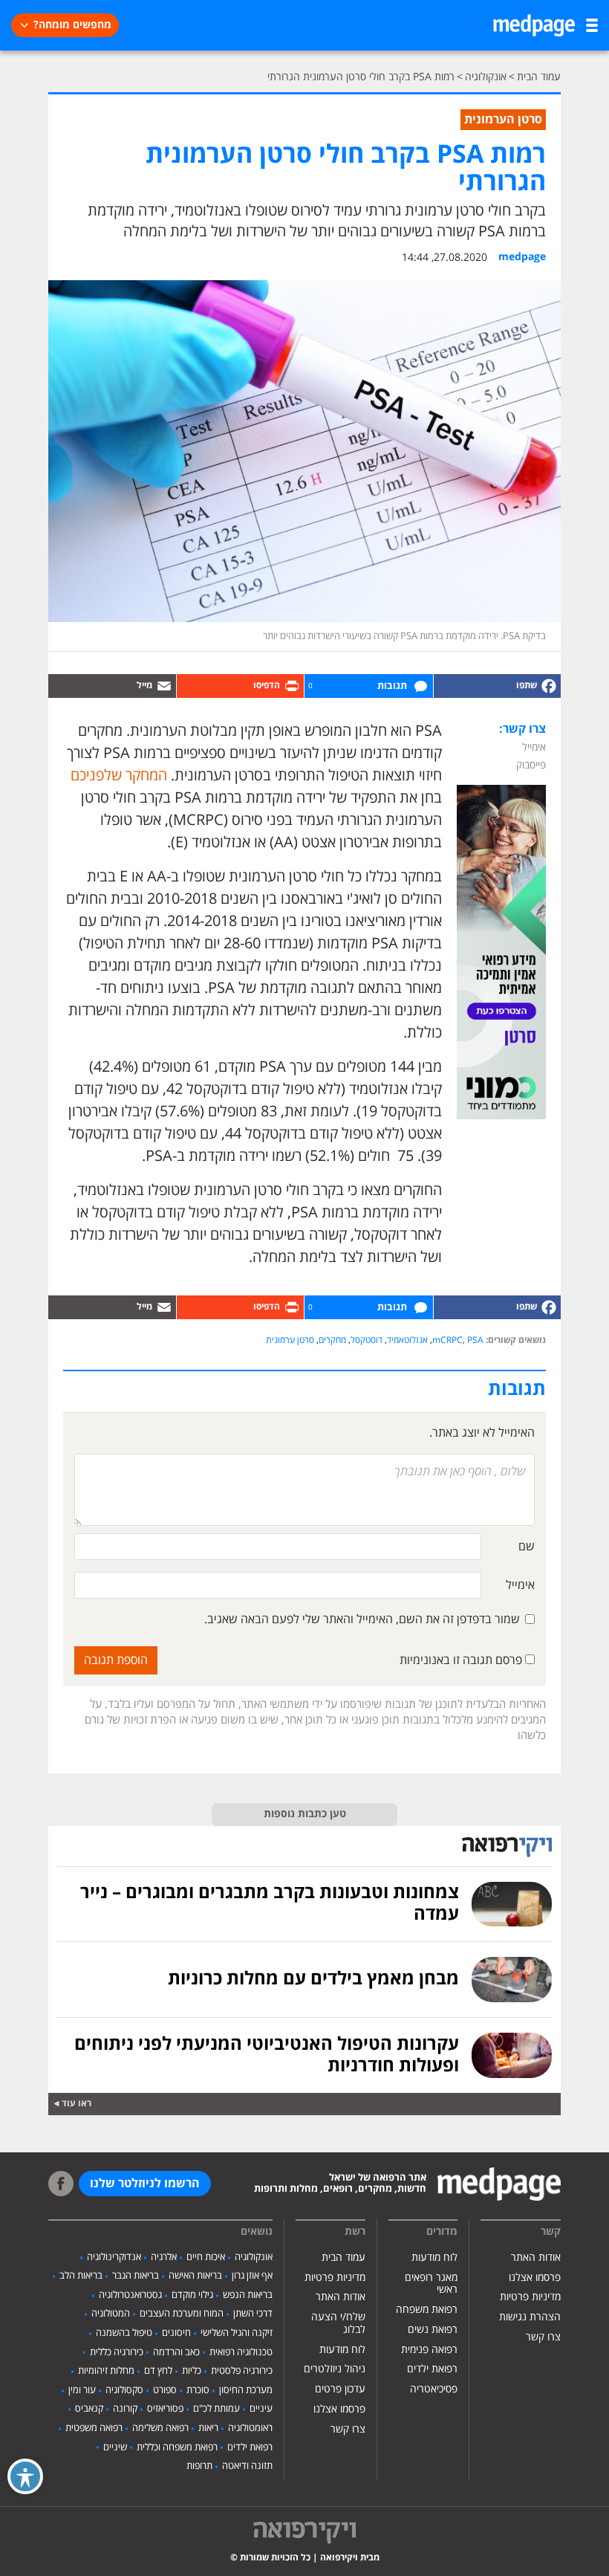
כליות (192, 2371)
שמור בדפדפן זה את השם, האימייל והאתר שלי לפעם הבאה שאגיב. (362, 1619)
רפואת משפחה (427, 2310)
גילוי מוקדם (192, 2295)
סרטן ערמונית (290, 1340)
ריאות (208, 2428)
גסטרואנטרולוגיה (130, 2295)
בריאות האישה (195, 2276)
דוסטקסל (367, 1340)
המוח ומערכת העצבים (182, 2314)
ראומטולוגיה (250, 2428)
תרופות (199, 2466)
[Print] (241, 686)
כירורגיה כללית (117, 2352)
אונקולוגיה (254, 2257)
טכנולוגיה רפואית (241, 2352)
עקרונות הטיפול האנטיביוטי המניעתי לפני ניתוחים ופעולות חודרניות (267, 2055)
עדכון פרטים (340, 2389)
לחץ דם (158, 2371)
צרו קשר (543, 2337)
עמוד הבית (343, 2258)
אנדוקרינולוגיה (114, 2257)
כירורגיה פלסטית (242, 2371)
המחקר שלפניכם (119, 776)
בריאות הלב (81, 2276)
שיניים (115, 2447)
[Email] (112, 686)
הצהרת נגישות (530, 2317)
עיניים (261, 2409)
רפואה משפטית (94, 2428)
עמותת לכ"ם (216, 2409)
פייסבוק (531, 765)
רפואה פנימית (429, 2350)
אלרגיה (164, 2257)
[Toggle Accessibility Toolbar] (25, 2476)
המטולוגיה (111, 2314)
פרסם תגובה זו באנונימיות (462, 1660)
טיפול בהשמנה (124, 2333)
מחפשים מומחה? (72, 25)
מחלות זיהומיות (106, 2371)
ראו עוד (76, 2104)
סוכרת (198, 2390)
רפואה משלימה (160, 2428)
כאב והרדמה (176, 2352)
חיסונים (176, 2333)
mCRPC (447, 1340)
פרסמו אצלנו (535, 2278)
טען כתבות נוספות (305, 1814)
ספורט (165, 2390)
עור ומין (82, 2390)
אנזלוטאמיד (407, 1340)
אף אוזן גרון (252, 2276)
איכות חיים (206, 2257)
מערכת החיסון (246, 2390)
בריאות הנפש (248, 2295)
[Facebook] (498, 686)
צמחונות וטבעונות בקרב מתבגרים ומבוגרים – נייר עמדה (270, 1904)
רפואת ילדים (432, 2369)
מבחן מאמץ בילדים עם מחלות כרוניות (313, 1979)
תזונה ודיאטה (247, 2466)
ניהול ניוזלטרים (335, 2369)
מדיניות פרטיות (530, 2297)
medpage (522, 257)
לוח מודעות (434, 2258)
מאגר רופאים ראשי (431, 2284)
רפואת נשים (433, 2330)
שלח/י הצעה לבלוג (338, 2323)
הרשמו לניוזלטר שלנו (145, 2184)
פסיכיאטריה (434, 2389)
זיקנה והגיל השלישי (237, 2333)
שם (527, 1547)
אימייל (534, 747)
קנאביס (89, 2409)
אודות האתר (536, 2258)
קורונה (125, 2409)
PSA (475, 1340)
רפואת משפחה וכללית (177, 2447)
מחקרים (332, 1340)
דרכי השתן (253, 2314)
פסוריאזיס (165, 2409)
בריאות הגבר (136, 2276)
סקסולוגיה (124, 2390)
